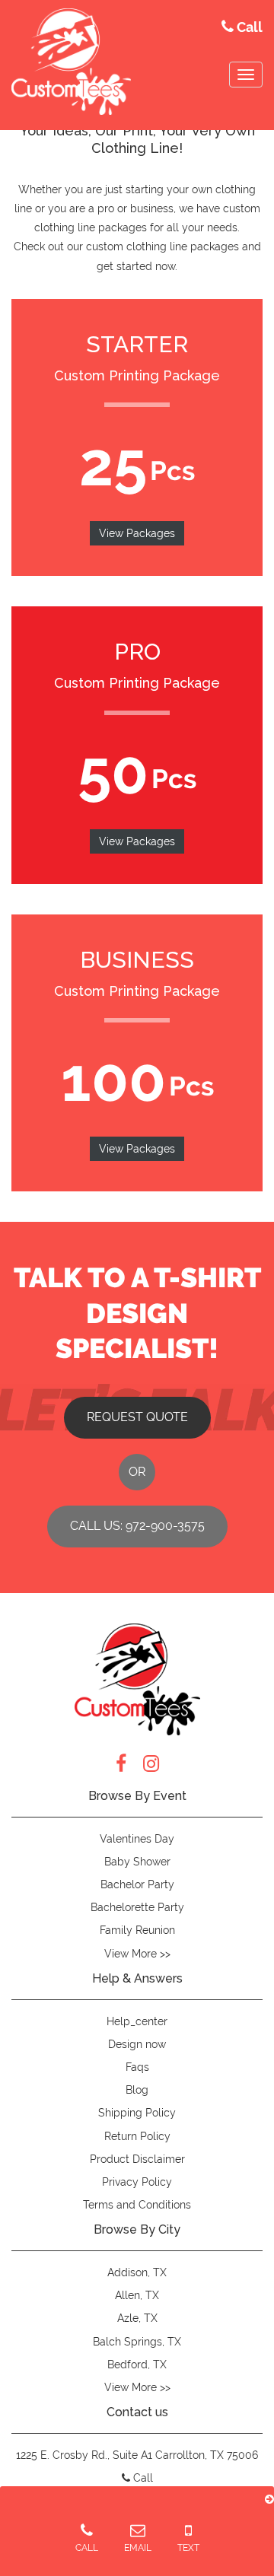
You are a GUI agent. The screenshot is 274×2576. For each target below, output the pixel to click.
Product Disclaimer (137, 2159)
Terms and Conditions (137, 2205)
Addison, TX (137, 2272)
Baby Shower (137, 1862)
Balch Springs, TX (137, 2342)
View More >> (137, 1954)
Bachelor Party (137, 1884)
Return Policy (137, 2136)
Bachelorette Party (137, 1907)
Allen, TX (137, 2295)
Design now (137, 2044)
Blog (137, 2090)
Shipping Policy (137, 2113)
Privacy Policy (137, 2182)
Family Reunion (137, 1930)
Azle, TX (137, 2318)
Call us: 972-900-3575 (137, 1526)
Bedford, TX (137, 2365)
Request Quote (137, 1417)
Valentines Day (137, 1839)
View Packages (137, 533)
